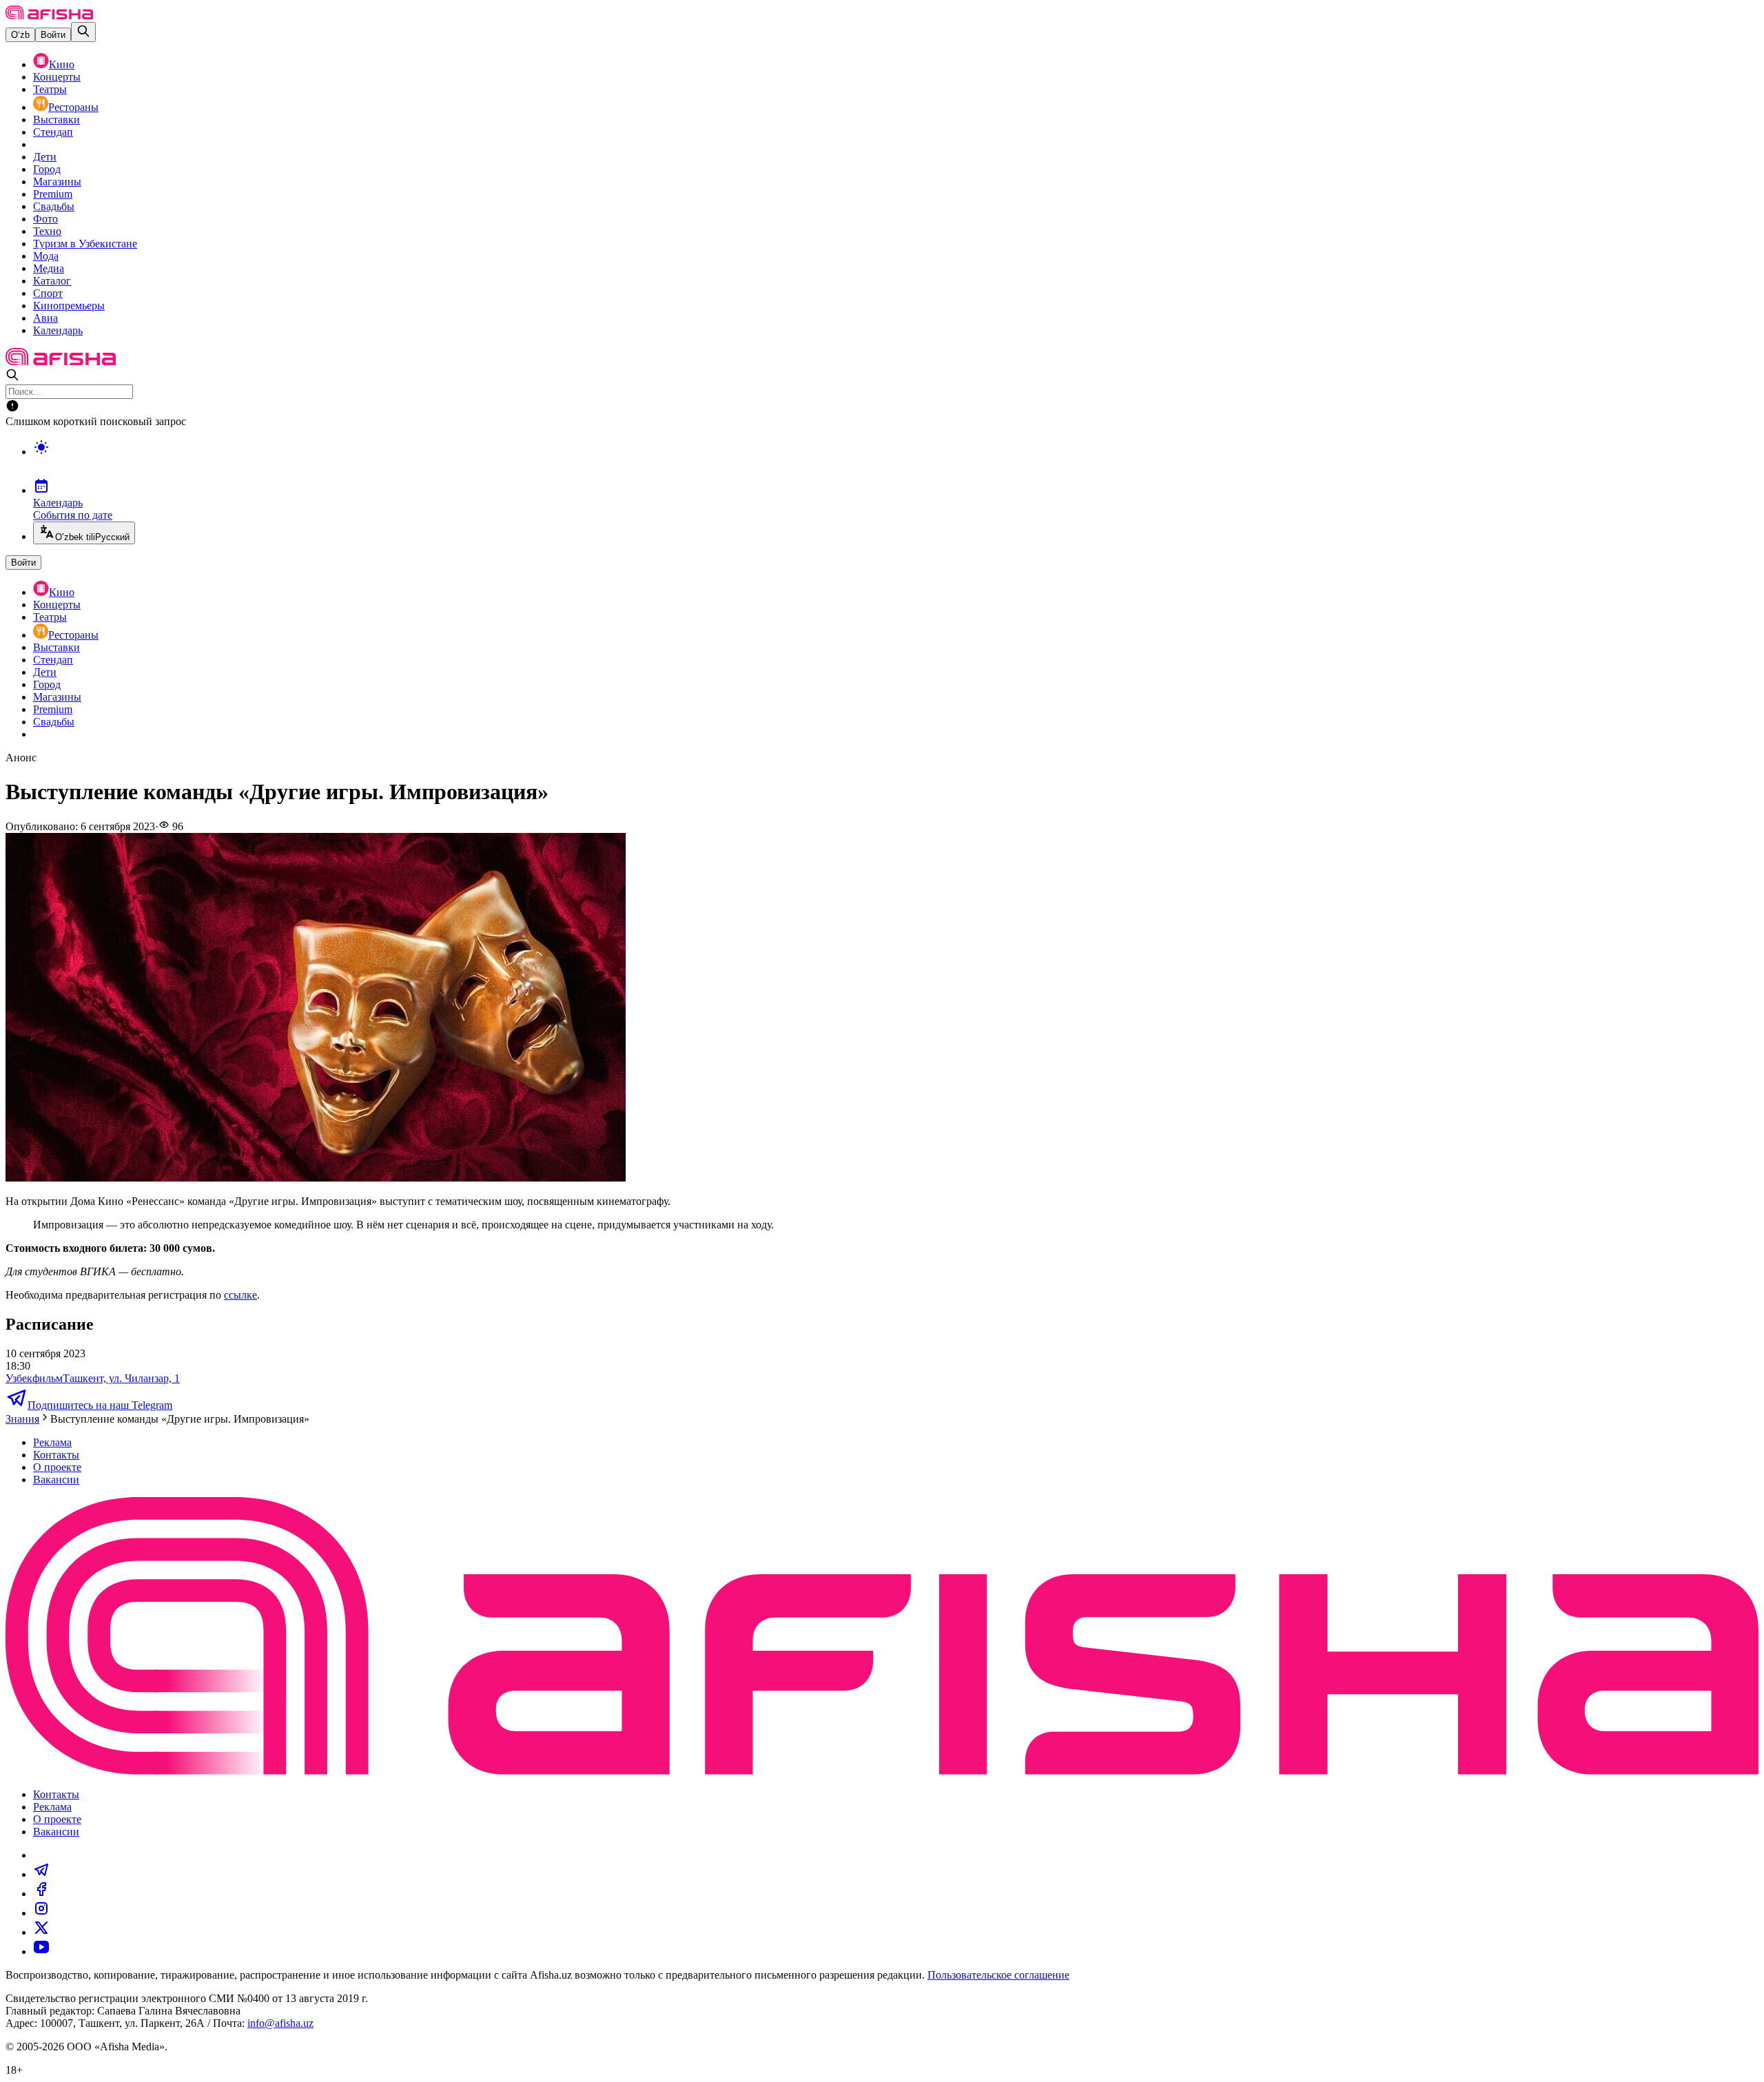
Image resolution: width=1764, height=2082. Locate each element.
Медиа (49, 268)
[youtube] (41, 1951)
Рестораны (73, 107)
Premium (53, 194)
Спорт (48, 293)
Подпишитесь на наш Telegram (100, 1405)
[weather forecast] (896, 462)
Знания (22, 1419)
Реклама (52, 1442)
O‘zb (20, 35)
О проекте (57, 1467)
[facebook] (41, 1894)
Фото (45, 219)
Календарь (58, 330)
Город (47, 169)
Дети (45, 157)
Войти (53, 35)
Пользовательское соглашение (998, 1975)
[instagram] (41, 1913)
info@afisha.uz (280, 2023)
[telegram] (41, 1874)
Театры (50, 89)
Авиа (45, 318)
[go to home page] (49, 16)
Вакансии (56, 1480)
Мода (46, 256)
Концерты (57, 77)
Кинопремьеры (69, 306)
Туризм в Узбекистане (85, 244)
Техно (47, 231)
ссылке (240, 1295)
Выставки (57, 120)
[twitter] (41, 1932)
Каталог (52, 281)
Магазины (57, 182)
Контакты (56, 1455)
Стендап (53, 132)
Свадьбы (54, 206)
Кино (62, 64)
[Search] (83, 32)
